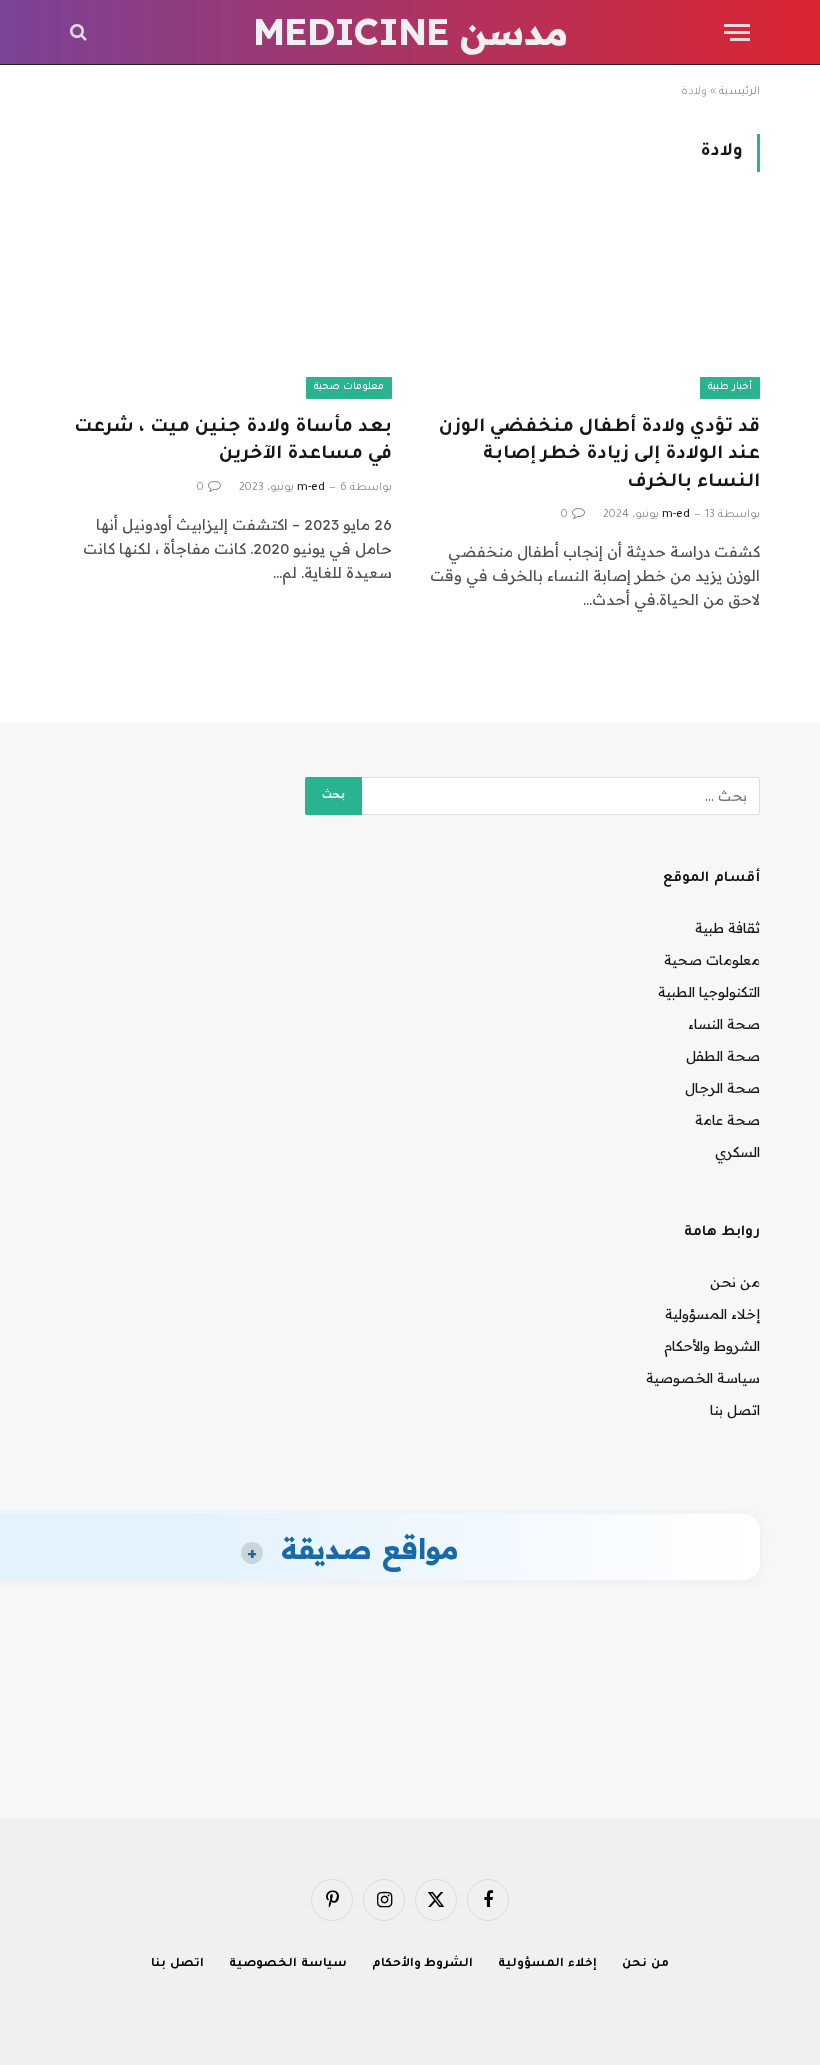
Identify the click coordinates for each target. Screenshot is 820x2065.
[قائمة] (737, 32)
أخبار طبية (730, 387)
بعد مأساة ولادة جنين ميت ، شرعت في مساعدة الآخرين (233, 441)
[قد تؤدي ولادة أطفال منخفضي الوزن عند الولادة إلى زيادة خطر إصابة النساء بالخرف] (594, 305)
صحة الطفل (723, 1056)
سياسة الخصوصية (703, 1378)
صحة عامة (727, 1120)
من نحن (735, 1282)
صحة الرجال (722, 1088)
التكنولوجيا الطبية (709, 992)
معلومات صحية (349, 387)
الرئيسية (739, 92)
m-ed (676, 515)
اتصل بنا (735, 1410)
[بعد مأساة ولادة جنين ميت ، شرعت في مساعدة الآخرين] (226, 305)
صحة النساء (724, 1024)
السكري (737, 1152)
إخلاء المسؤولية (712, 1314)
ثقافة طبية (727, 928)
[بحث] (80, 32)
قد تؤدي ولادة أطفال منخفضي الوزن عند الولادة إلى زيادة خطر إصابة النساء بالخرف (599, 455)
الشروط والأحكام (712, 1346)
